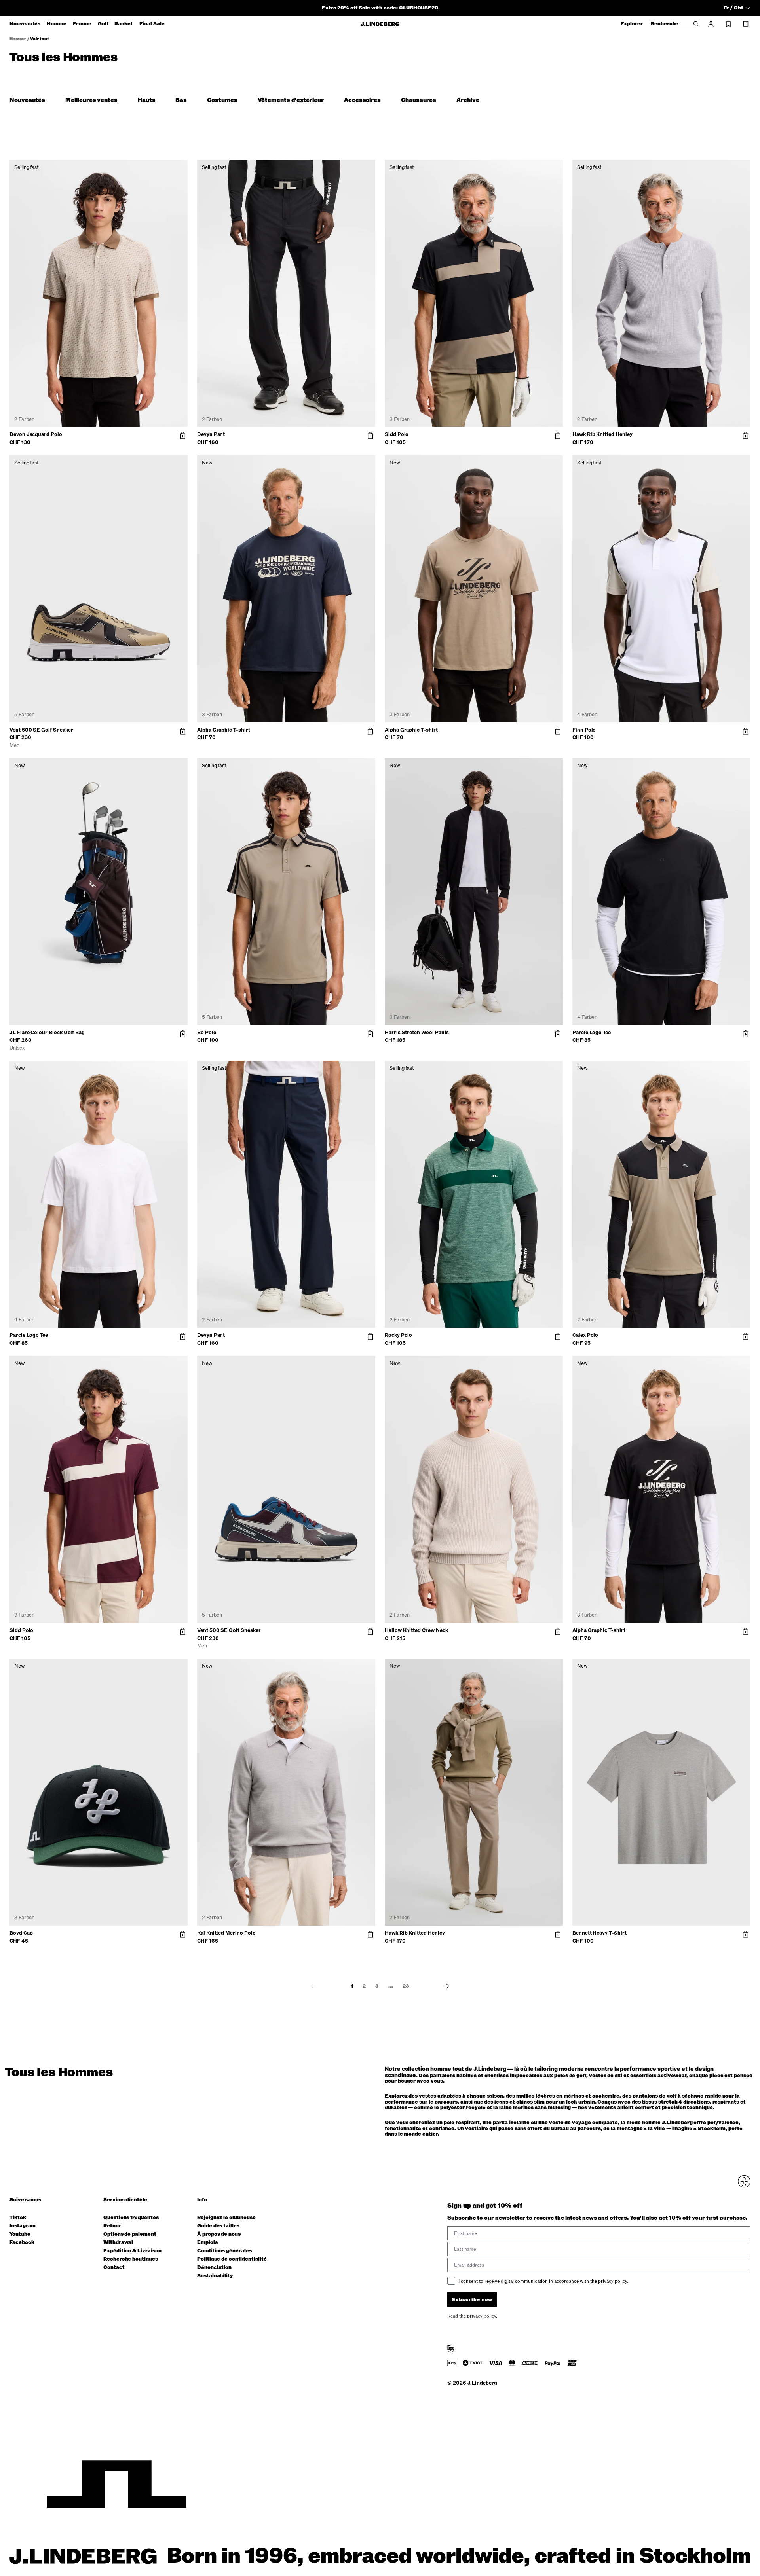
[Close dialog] (524, 1218)
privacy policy (427, 1391)
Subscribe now (422, 1371)
